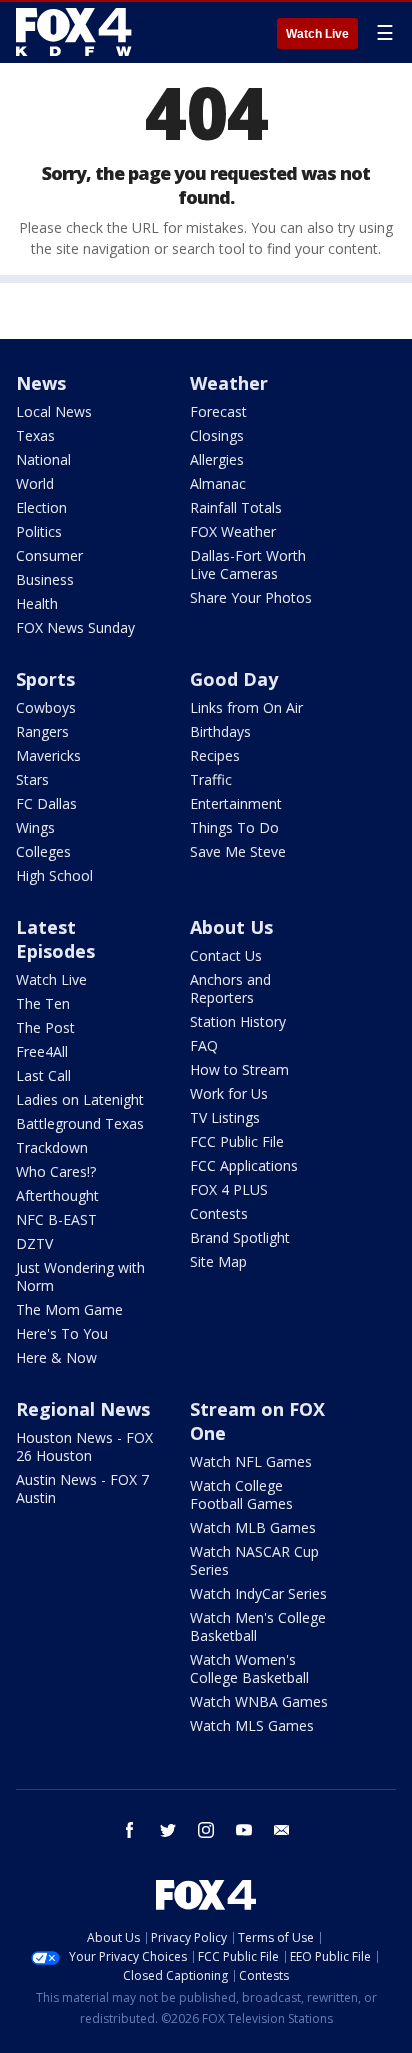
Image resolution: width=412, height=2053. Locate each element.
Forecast (218, 411)
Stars (32, 779)
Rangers (42, 731)
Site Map (218, 1261)
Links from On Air (246, 707)
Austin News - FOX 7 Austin (82, 1488)
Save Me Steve (238, 851)
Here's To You (62, 1333)
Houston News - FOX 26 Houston (84, 1446)
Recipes (215, 755)
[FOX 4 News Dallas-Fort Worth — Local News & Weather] (74, 32)
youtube (244, 1830)
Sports (45, 679)
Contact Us (226, 955)
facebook (130, 1830)
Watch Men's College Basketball (258, 1626)
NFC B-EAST (56, 1219)
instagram (206, 1830)
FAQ (204, 1045)
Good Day (234, 679)
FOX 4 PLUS (229, 1189)
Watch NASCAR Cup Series (254, 1560)
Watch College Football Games (241, 1494)
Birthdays (220, 731)
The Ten (43, 1003)
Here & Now (56, 1357)
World (35, 483)
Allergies (217, 459)
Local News (54, 411)
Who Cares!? (56, 1171)
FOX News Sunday (75, 627)
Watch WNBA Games (259, 1701)
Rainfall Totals (236, 507)
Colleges (43, 851)
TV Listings (225, 1117)
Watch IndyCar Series (258, 1593)
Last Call (43, 1075)
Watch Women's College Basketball (249, 1668)
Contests (219, 1213)
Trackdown (52, 1147)
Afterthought (57, 1195)
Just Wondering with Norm (80, 1276)
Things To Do (234, 827)
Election (41, 507)
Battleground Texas (80, 1123)
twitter (168, 1830)
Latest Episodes (55, 939)
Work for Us (229, 1093)
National (43, 459)
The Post (45, 1027)
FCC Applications (244, 1165)
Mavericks (48, 755)
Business (45, 579)
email (282, 1830)
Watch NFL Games (251, 1461)
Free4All (42, 1051)
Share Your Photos (251, 597)
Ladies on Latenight (80, 1099)
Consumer (49, 555)
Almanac (218, 483)
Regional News (83, 1409)
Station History (238, 1021)
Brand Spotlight (240, 1237)
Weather (229, 383)
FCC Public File (237, 1141)
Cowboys (46, 707)
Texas (35, 435)
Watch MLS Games (252, 1725)
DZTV (34, 1243)
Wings (35, 827)
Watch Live (317, 34)
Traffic (211, 779)
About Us (231, 927)
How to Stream (239, 1069)
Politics (39, 531)
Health (37, 603)
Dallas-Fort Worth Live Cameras (248, 564)
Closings (217, 435)
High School (54, 875)
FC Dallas (46, 803)
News (41, 383)
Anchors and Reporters (230, 988)
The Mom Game (69, 1309)
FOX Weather (233, 531)
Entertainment (236, 803)
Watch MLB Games (253, 1527)
